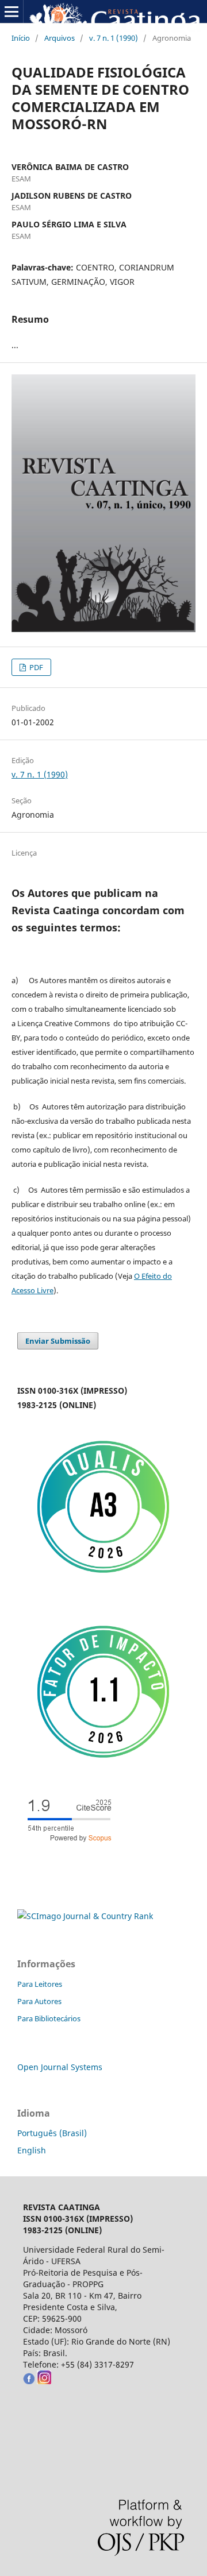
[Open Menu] (11, 11)
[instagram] (44, 2381)
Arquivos (60, 38)
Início (21, 38)
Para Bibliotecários (49, 2018)
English (32, 2150)
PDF (35, 667)
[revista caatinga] (29, 2381)
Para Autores (39, 2001)
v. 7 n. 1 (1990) (114, 38)
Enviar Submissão (58, 1341)
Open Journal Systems (60, 2067)
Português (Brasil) (52, 2133)
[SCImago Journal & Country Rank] (85, 1916)
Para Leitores (40, 1984)
